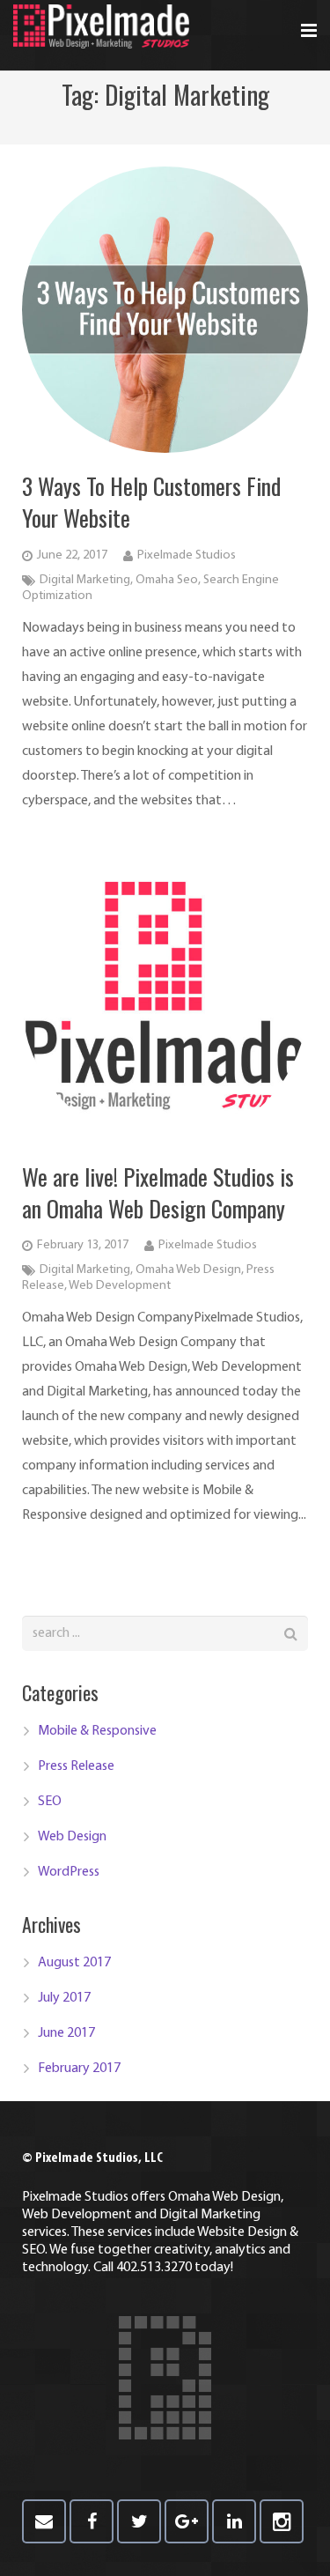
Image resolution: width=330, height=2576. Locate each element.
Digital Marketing (85, 580)
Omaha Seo (167, 580)
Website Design (242, 2232)
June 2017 (66, 2033)
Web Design (72, 1837)
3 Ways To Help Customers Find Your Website (151, 502)
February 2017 (79, 2069)
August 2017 (74, 1963)
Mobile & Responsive (97, 1731)
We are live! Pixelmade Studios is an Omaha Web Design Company (158, 1192)
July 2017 (64, 1998)
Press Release (76, 1766)
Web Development (120, 1286)
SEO (50, 1802)
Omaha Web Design (188, 1270)
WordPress (69, 1872)
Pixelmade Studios (187, 555)
